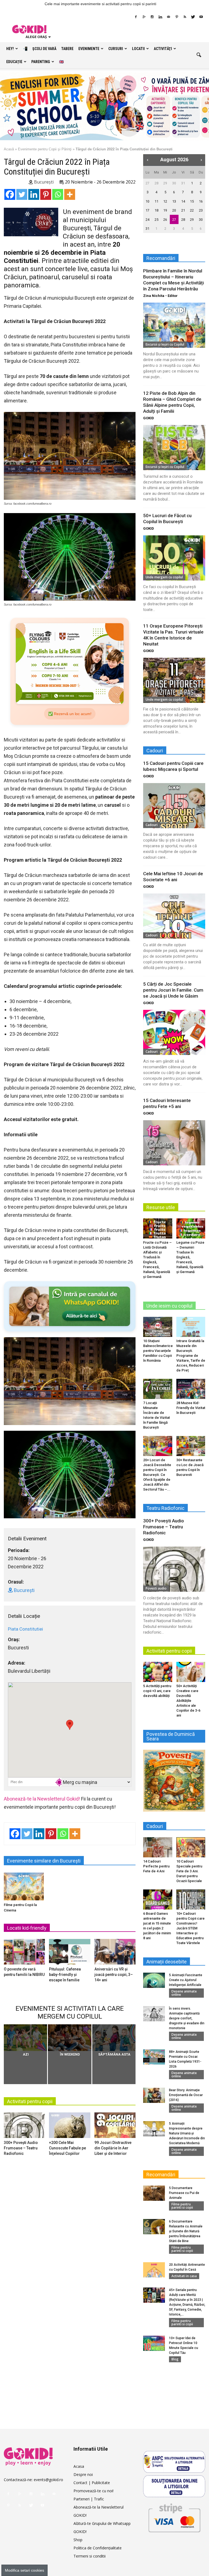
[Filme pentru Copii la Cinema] (24, 1886)
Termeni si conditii (90, 2556)
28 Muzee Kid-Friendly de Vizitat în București (191, 1408)
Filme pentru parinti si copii (182, 2206)
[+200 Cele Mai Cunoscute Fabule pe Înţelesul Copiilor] (70, 2127)
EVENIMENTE (89, 49)
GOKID (149, 418)
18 (156, 210)
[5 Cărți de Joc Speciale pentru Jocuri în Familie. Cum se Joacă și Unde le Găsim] (174, 1032)
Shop (78, 2540)
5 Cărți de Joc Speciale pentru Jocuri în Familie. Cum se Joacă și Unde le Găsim (173, 990)
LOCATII (138, 49)
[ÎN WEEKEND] (70, 2038)
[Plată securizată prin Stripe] (174, 2517)
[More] (70, 194)
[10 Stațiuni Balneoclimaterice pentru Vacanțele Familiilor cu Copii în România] (158, 1327)
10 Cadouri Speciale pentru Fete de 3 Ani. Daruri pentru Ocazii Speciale (189, 1871)
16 (201, 201)
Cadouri (152, 825)
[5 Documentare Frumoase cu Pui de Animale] (154, 2193)
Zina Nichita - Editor (160, 296)
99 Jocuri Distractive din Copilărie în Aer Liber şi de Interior (113, 2148)
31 (183, 183)
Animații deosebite (167, 1962)
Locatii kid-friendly (27, 1928)
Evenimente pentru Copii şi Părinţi (45, 149)
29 (165, 183)
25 (156, 220)
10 (147, 201)
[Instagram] (152, 17)
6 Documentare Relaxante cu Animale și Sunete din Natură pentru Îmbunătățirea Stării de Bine (186, 2231)
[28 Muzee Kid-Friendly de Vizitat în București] (191, 1389)
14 (183, 201)
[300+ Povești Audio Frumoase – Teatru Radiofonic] (24, 2127)
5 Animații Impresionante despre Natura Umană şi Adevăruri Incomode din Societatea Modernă (187, 2133)
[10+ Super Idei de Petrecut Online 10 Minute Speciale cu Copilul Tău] (154, 2343)
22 (192, 210)
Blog (175, 2359)
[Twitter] (193, 17)
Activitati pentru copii (30, 2101)
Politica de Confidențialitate (98, 2548)
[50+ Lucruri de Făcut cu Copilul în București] (174, 558)
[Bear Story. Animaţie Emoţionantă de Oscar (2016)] (154, 2095)
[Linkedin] (160, 17)
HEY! (10, 49)
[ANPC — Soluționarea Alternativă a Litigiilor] (174, 2462)
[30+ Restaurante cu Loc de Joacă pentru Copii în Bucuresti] (191, 1446)
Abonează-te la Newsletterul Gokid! (42, 1799)
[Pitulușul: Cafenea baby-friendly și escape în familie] (70, 1953)
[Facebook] (136, 17)
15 (192, 201)
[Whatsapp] (58, 194)
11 (156, 201)
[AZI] (25, 2038)
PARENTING (41, 62)
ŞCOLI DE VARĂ (44, 49)
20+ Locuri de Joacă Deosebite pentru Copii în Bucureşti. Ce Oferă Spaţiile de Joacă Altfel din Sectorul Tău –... (157, 1475)
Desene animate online (184, 1993)
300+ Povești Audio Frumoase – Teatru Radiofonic (21, 2148)
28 (156, 183)
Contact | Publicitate (92, 2483)
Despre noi (83, 2474)
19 (165, 210)
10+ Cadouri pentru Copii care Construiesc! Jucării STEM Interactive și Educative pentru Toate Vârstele (190, 1928)
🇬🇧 (61, 62)
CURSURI (116, 49)
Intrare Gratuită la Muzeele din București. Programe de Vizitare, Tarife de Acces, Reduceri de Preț (191, 1356)
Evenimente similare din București (44, 1861)
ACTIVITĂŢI (163, 49)
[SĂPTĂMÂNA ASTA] (114, 2038)
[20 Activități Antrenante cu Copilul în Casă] (154, 2270)
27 (147, 183)
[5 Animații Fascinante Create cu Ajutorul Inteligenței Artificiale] (154, 1980)
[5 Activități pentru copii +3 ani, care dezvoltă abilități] (158, 1672)
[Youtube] (201, 17)
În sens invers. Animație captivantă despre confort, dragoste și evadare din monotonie (187, 2018)
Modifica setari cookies (24, 2570)
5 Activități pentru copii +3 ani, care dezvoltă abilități (157, 1691)
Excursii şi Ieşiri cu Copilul (165, 344)
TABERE (67, 49)
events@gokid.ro (48, 2480)
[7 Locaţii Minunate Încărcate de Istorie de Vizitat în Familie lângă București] (158, 1389)
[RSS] (185, 17)
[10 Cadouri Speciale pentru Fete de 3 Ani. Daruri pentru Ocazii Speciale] (191, 1847)
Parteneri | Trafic (89, 2499)
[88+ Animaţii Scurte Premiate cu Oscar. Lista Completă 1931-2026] (154, 2057)
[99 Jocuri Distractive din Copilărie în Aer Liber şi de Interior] (115, 2127)
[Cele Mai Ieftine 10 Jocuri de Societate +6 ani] (174, 916)
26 (165, 220)
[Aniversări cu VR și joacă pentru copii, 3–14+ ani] (115, 1953)
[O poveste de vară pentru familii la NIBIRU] (24, 1953)
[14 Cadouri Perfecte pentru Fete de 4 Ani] (158, 1847)
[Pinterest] (177, 17)
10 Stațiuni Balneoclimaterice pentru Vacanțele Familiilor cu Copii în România (158, 1351)
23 (201, 210)
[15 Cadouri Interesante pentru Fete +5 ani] (174, 1143)
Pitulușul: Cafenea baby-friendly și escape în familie (65, 1975)
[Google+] (144, 17)
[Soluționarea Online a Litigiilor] (174, 2486)
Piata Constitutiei (25, 1629)
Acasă (9, 149)
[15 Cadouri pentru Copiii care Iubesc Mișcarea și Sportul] (174, 806)
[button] (199, 55)
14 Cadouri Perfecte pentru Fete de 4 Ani (156, 1866)
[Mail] (168, 17)
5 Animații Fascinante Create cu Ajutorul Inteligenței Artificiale (186, 1980)
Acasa (79, 2466)
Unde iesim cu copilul (169, 1306)
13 (174, 201)
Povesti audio (156, 1588)
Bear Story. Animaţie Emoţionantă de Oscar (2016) (186, 2095)
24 (147, 220)
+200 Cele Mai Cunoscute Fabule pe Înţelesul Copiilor (67, 2148)
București (43, 182)
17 (147, 210)
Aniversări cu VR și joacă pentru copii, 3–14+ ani (114, 1975)
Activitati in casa (184, 2276)
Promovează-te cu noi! (93, 2491)
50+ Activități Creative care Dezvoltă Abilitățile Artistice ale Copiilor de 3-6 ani (188, 1701)
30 (174, 183)
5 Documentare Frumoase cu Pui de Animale (184, 2193)
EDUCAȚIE (14, 62)
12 (165, 201)
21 (183, 210)
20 (174, 210)
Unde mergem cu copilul (164, 577)
